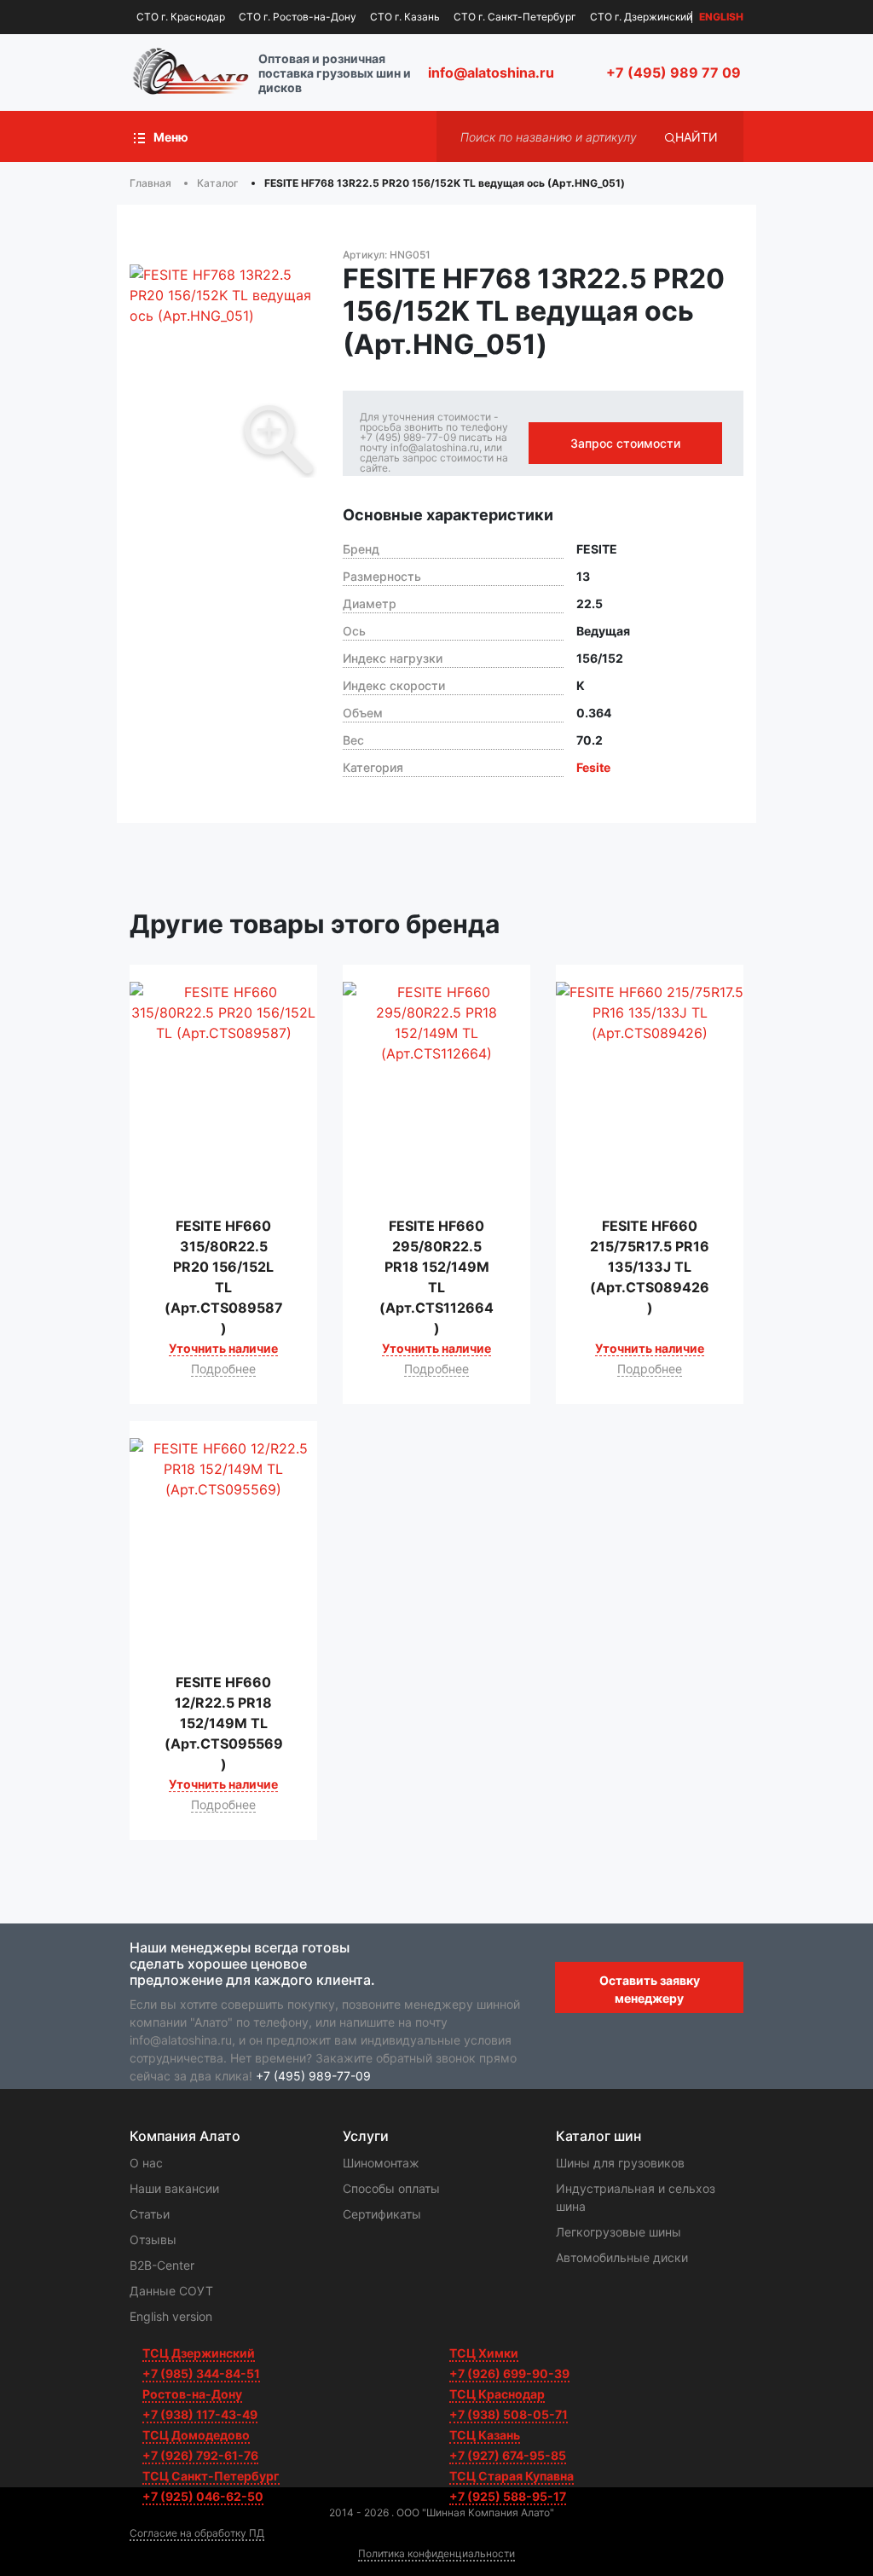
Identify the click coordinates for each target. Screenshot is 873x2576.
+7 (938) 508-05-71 (509, 2414)
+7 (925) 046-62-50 (203, 2496)
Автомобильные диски (622, 2257)
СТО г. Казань (405, 17)
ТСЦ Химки (484, 2353)
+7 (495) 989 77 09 (674, 73)
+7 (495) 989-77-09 (313, 2076)
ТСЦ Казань (485, 2435)
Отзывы (153, 2239)
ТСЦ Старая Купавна (512, 2476)
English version (171, 2316)
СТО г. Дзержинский (641, 17)
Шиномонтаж (381, 2163)
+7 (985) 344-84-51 (201, 2373)
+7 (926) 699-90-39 (509, 2373)
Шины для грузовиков (620, 2163)
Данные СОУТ (171, 2291)
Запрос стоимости (625, 443)
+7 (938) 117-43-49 (200, 2414)
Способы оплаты (391, 2188)
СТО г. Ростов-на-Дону (298, 17)
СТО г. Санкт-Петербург (515, 17)
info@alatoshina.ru (491, 73)
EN (721, 17)
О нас (146, 2163)
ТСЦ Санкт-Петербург (211, 2476)
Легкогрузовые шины (619, 2232)
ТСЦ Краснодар (497, 2394)
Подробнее (223, 1369)
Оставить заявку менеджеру (650, 1989)
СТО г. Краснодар (181, 17)
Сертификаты (382, 2214)
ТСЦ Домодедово (196, 2435)
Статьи (150, 2214)
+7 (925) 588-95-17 (508, 2496)
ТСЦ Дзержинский (199, 2353)
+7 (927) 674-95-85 (508, 2455)
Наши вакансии (174, 2188)
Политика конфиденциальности (436, 2553)
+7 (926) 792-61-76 (200, 2455)
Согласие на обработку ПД (197, 2533)
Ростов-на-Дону (192, 2394)
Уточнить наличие (223, 1348)
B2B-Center (162, 2265)
